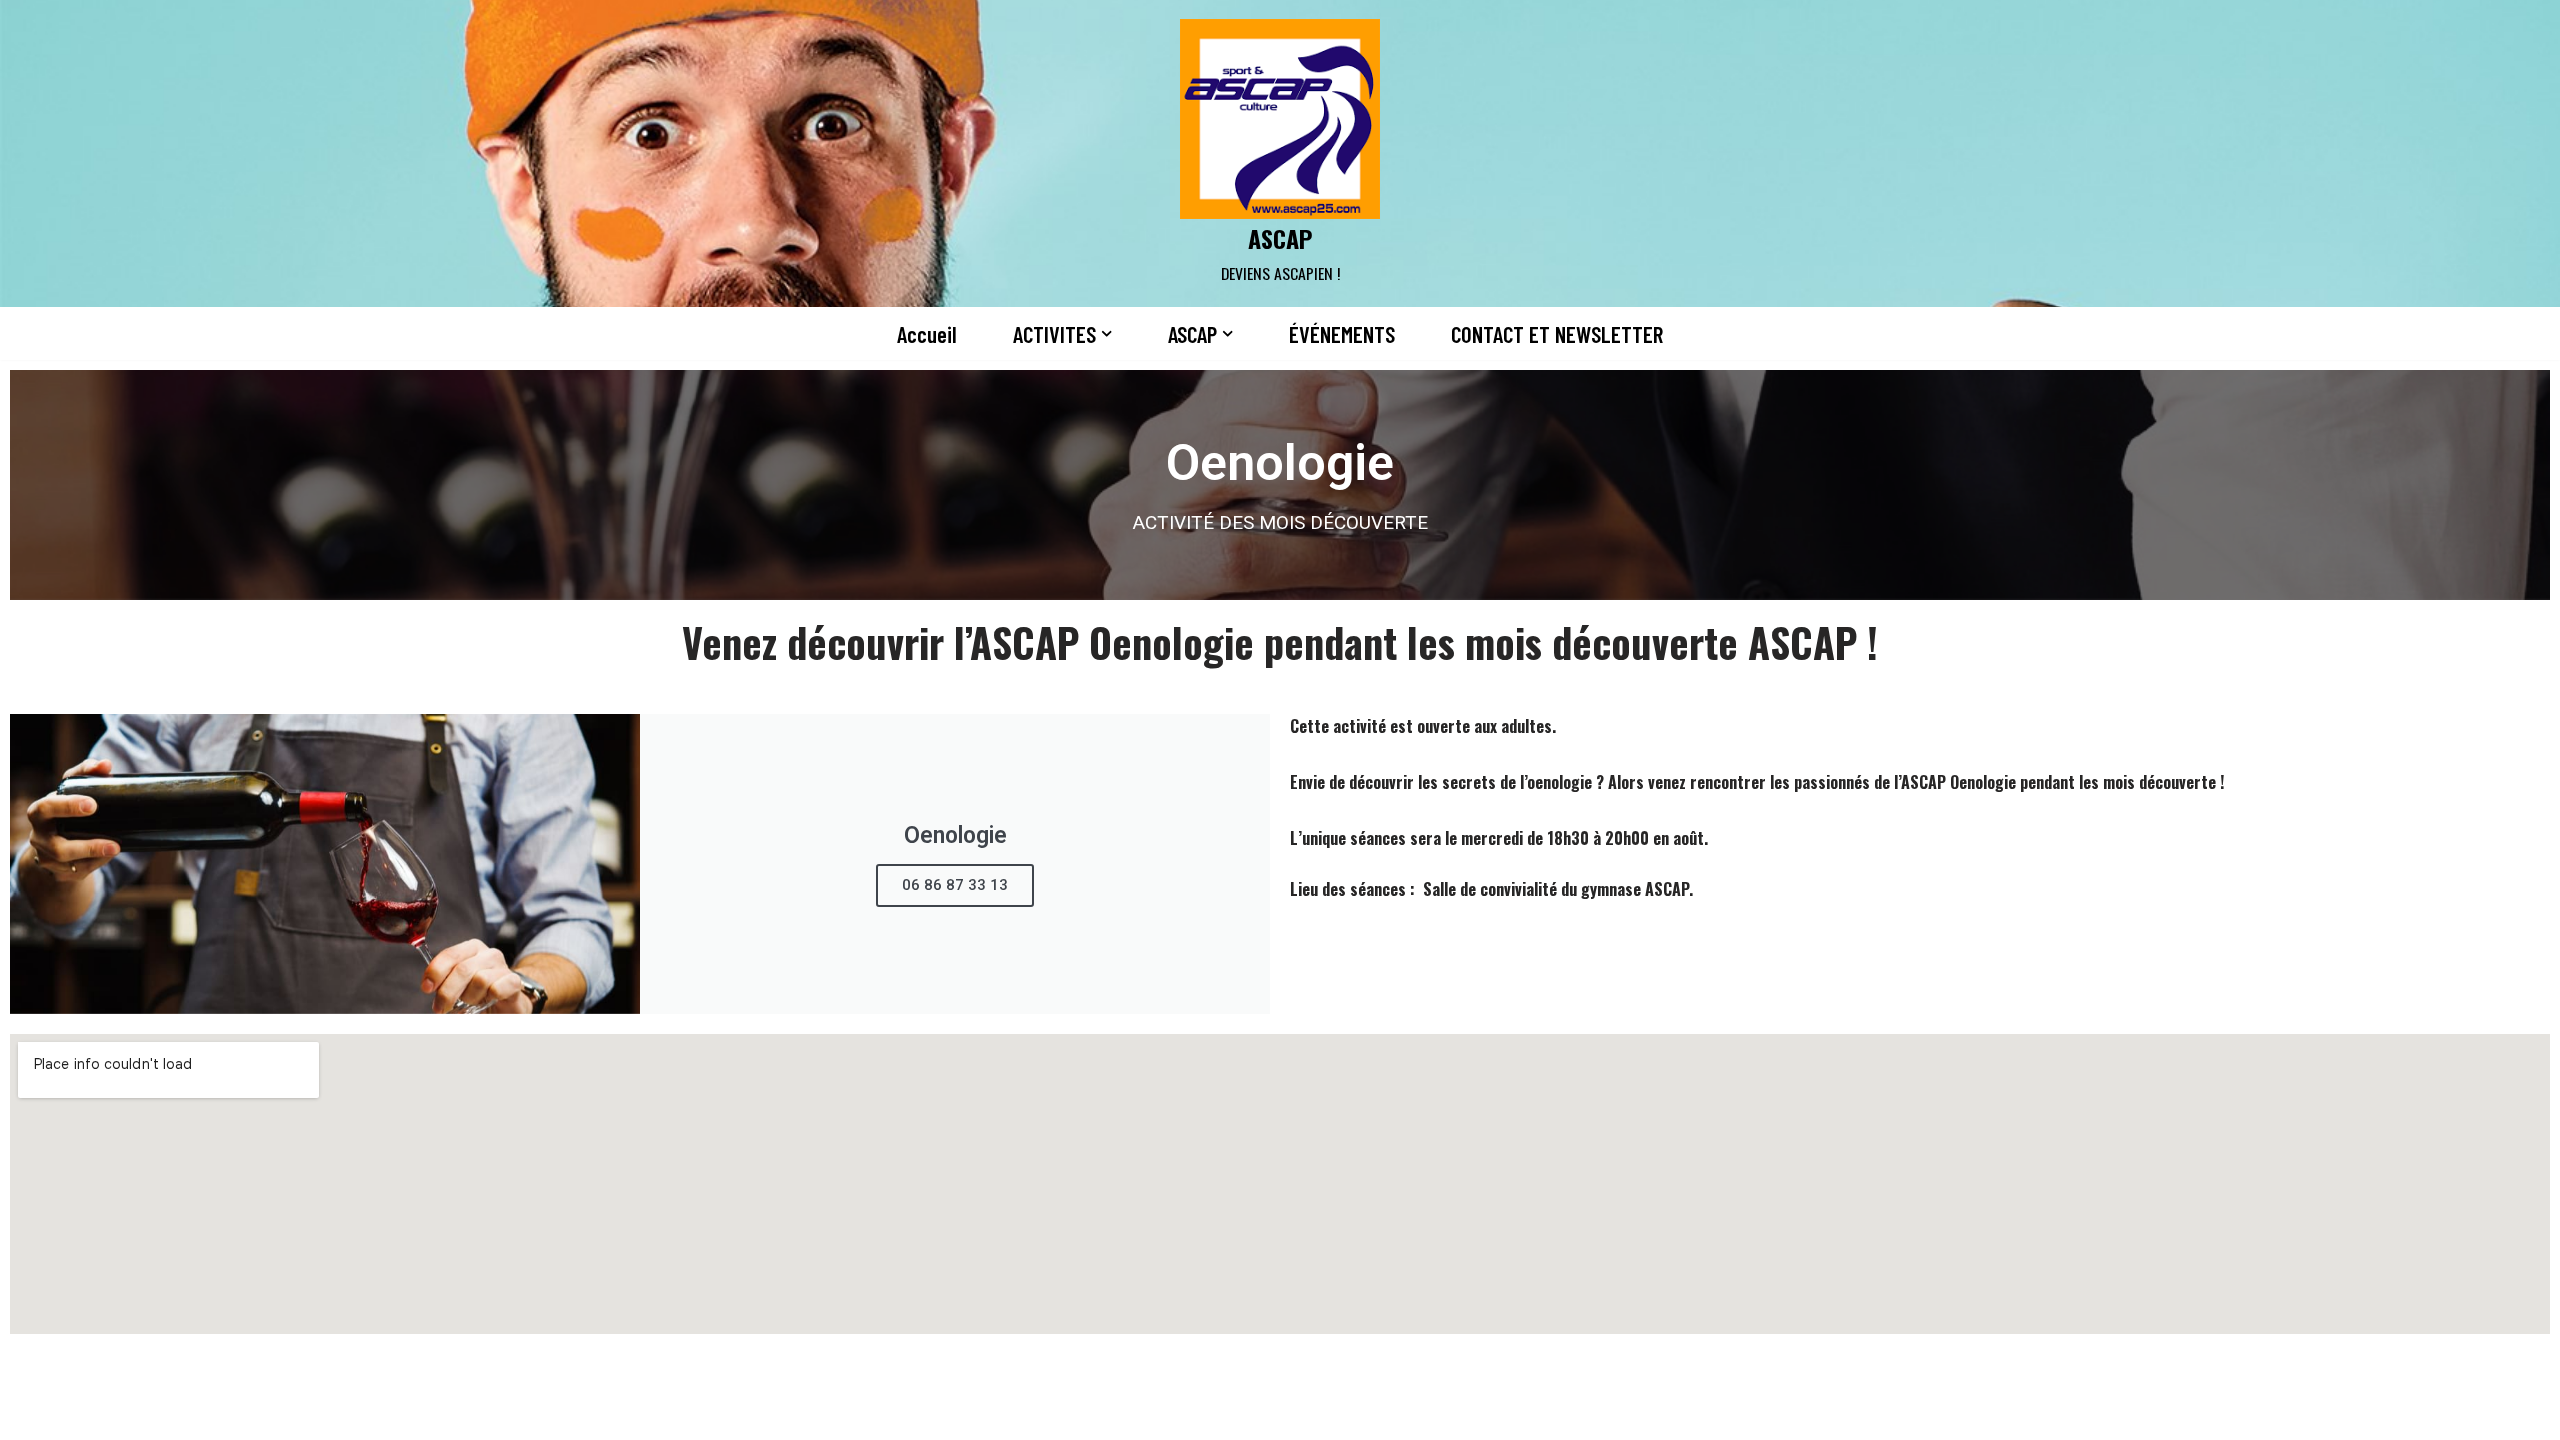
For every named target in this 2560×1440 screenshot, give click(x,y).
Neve (728, 1413)
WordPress (916, 1413)
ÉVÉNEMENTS (1342, 334)
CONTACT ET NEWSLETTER (1557, 334)
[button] (1106, 333)
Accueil (927, 334)
